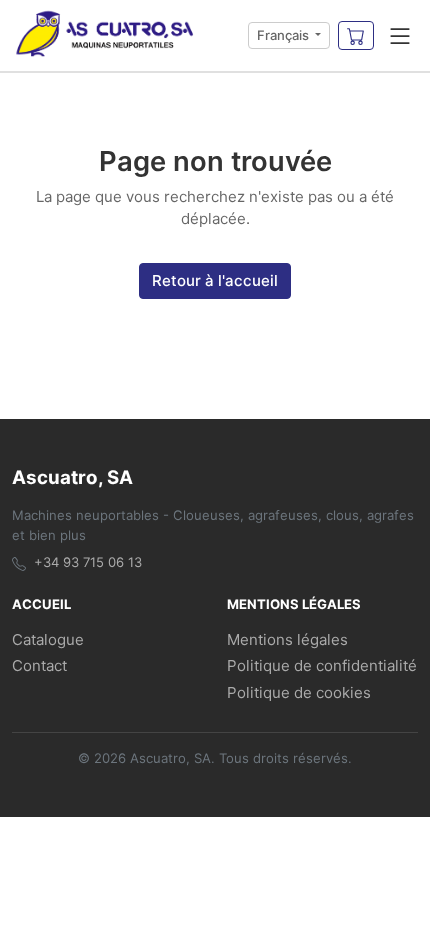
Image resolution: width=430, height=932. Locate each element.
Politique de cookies (299, 692)
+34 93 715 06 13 (88, 562)
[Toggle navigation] (400, 36)
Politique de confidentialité (322, 665)
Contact (39, 665)
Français (284, 35)
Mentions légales (287, 639)
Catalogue (48, 639)
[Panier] (356, 36)
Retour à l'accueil (215, 280)
